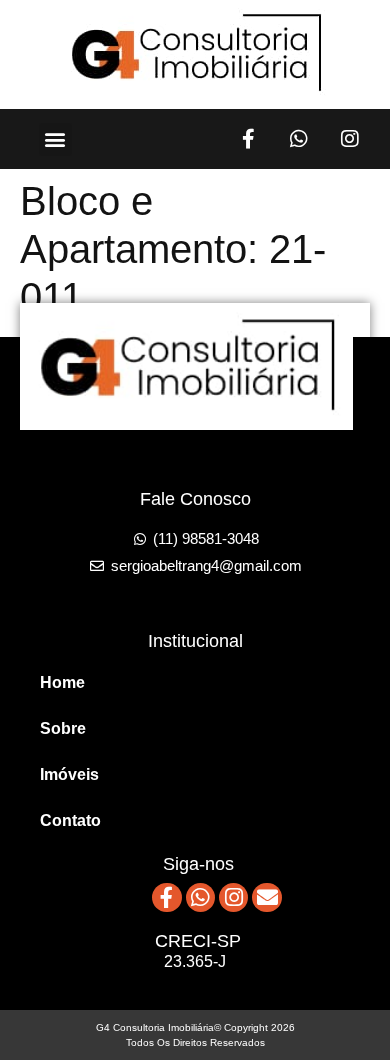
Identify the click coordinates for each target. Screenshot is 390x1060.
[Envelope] (266, 897)
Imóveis (69, 774)
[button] (55, 139)
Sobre (63, 728)
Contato (70, 820)
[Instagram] (350, 139)
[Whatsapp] (299, 139)
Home (62, 682)
